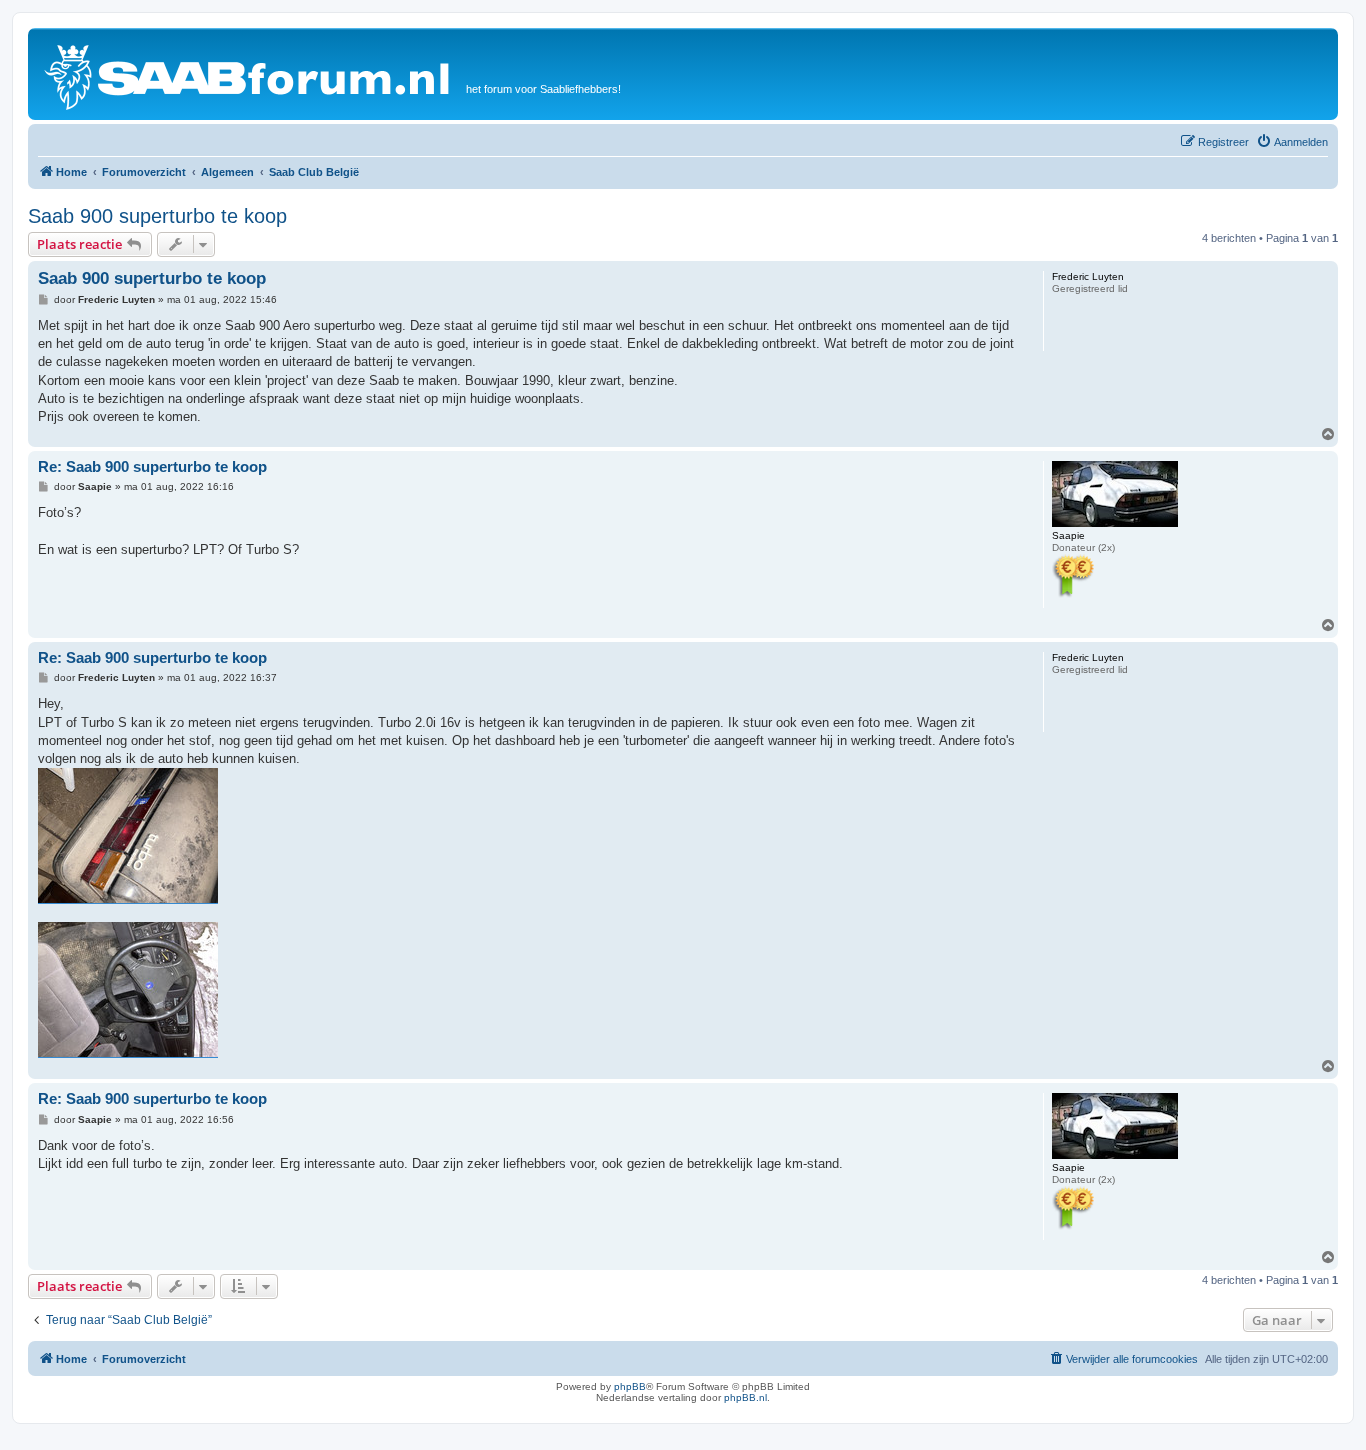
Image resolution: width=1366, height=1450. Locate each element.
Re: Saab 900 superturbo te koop (152, 466)
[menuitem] (1292, 142)
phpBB (630, 1386)
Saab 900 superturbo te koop (157, 216)
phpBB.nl (745, 1397)
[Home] (249, 74)
